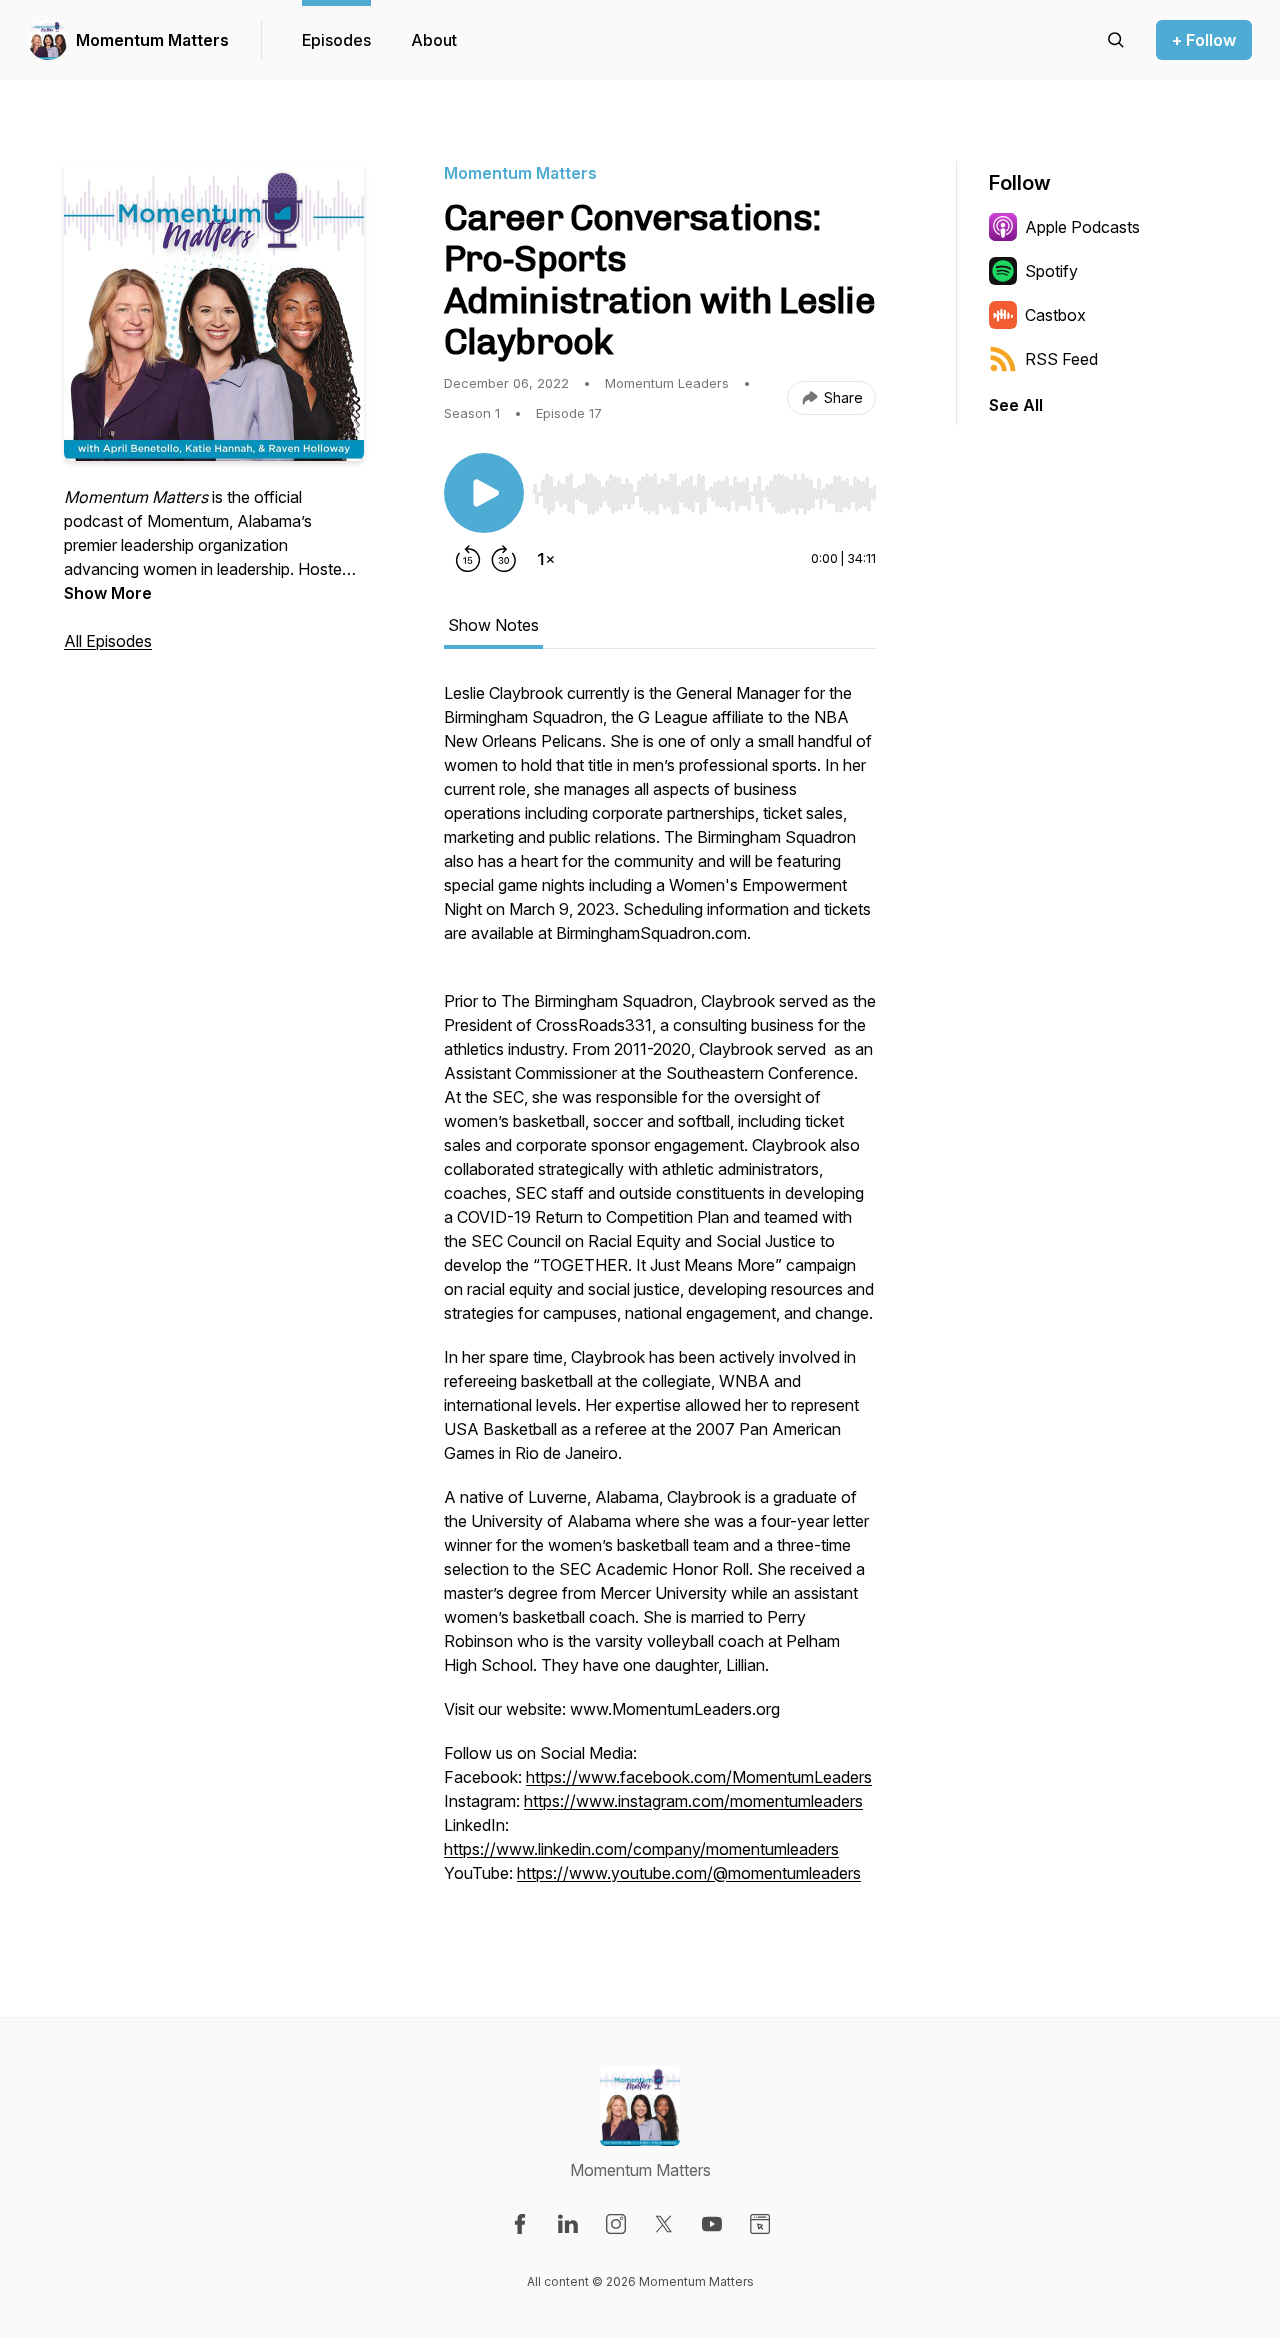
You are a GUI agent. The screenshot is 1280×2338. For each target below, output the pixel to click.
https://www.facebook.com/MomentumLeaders (699, 1777)
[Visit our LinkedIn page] (568, 2224)
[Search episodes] (1116, 40)
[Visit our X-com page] (664, 2224)
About (434, 40)
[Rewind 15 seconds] (468, 559)
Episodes (336, 40)
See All (1016, 405)
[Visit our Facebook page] (520, 2224)
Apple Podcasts (1082, 227)
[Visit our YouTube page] (712, 2224)
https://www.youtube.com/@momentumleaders (689, 1873)
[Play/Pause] (484, 493)
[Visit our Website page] (760, 2224)
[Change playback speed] (546, 559)
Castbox (1055, 315)
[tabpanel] (660, 1293)
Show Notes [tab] (493, 625)
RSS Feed (1061, 359)
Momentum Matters (152, 40)
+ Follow (1204, 40)
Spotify (1051, 271)
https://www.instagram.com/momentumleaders (693, 1801)
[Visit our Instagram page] (616, 2224)
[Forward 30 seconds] (504, 559)
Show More (108, 593)
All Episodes (108, 641)
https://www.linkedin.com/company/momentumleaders (641, 1849)
